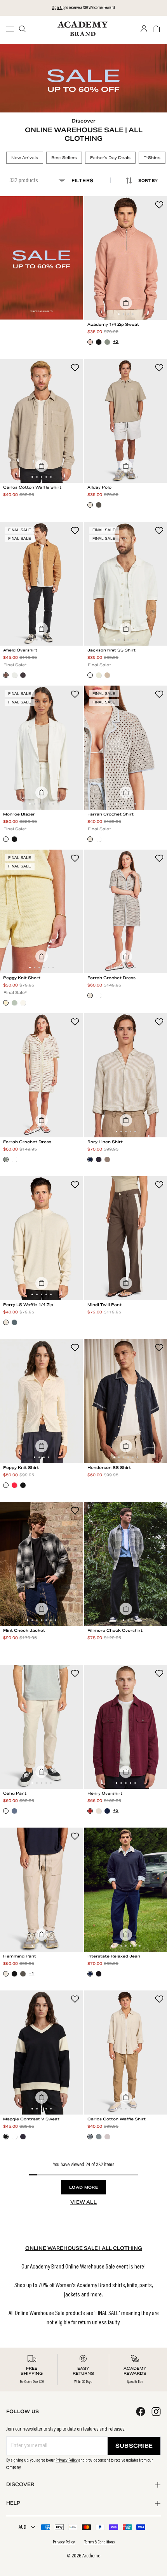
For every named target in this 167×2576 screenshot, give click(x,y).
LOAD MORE (83, 2187)
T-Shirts (152, 158)
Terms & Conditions (99, 2542)
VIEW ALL (83, 2202)
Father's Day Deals (110, 158)
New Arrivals (25, 158)
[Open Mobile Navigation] (12, 29)
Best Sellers (64, 158)
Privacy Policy (67, 2460)
